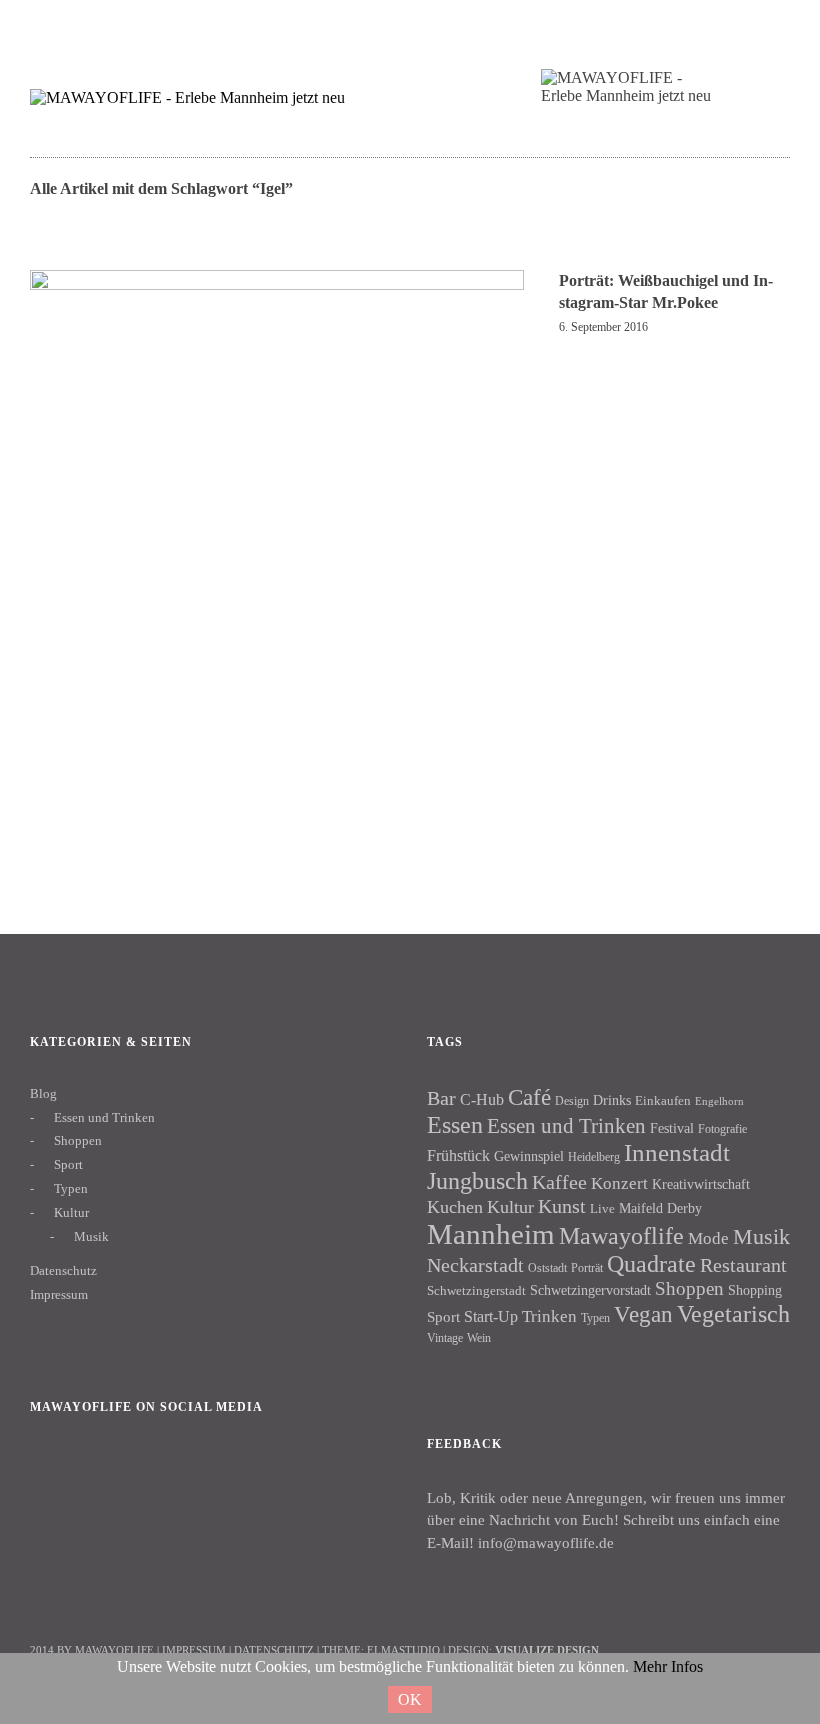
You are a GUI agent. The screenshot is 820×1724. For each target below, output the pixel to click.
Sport (68, 1164)
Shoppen (78, 1140)
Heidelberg (594, 1157)
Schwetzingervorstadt (590, 1290)
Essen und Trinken (104, 1117)
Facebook (55, 1476)
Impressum (59, 1294)
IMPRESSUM (194, 1650)
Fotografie (722, 1129)
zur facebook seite (685, 25)
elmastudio (403, 1650)
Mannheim (491, 1234)
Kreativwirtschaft (701, 1184)
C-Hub (482, 1099)
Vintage (445, 1338)
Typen (71, 1188)
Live (602, 1208)
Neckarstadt (475, 1265)
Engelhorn (719, 1101)
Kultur (71, 1212)
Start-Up (491, 1316)
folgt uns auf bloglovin (646, 25)
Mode (708, 1238)
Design (572, 1101)
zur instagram (724, 25)
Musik (91, 1236)
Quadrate (651, 1264)
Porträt (587, 1268)
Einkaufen (663, 1100)
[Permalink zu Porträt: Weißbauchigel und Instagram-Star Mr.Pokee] (277, 517)
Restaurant (743, 1265)
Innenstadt (677, 1152)
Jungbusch (477, 1180)
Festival (672, 1128)
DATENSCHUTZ (274, 1650)
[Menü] (55, 29)
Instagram (109, 1476)
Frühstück (458, 1155)
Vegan (643, 1314)
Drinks (612, 1100)
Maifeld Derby (660, 1208)
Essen (455, 1124)
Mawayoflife (621, 1236)
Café (529, 1097)
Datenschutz (63, 1270)
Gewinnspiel (529, 1156)
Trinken (549, 1316)
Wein (479, 1338)
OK (410, 1699)
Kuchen (455, 1207)
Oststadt (547, 1268)
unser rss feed (763, 25)
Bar (441, 1098)
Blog (43, 1093)
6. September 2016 (603, 327)
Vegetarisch (733, 1313)
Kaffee (559, 1182)
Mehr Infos (668, 1666)
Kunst (562, 1206)
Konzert (619, 1183)
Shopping (755, 1290)
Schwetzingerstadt (476, 1290)
